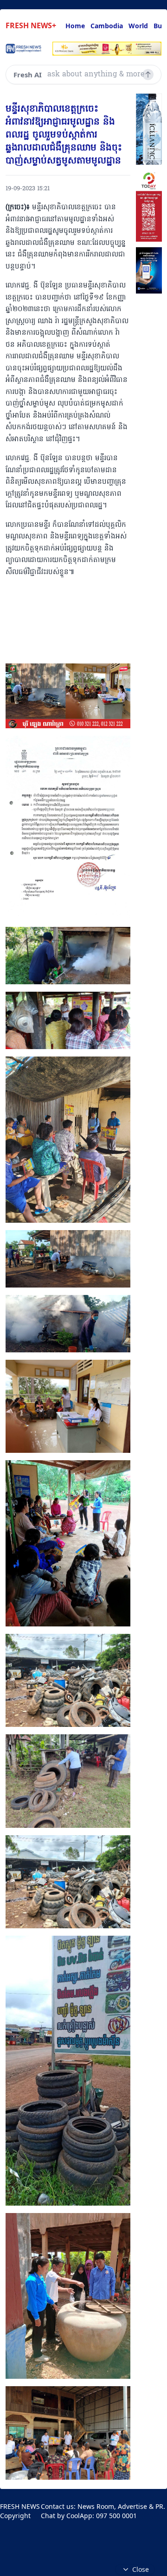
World (138, 26)
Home (75, 26)
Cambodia (107, 26)
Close (141, 2569)
